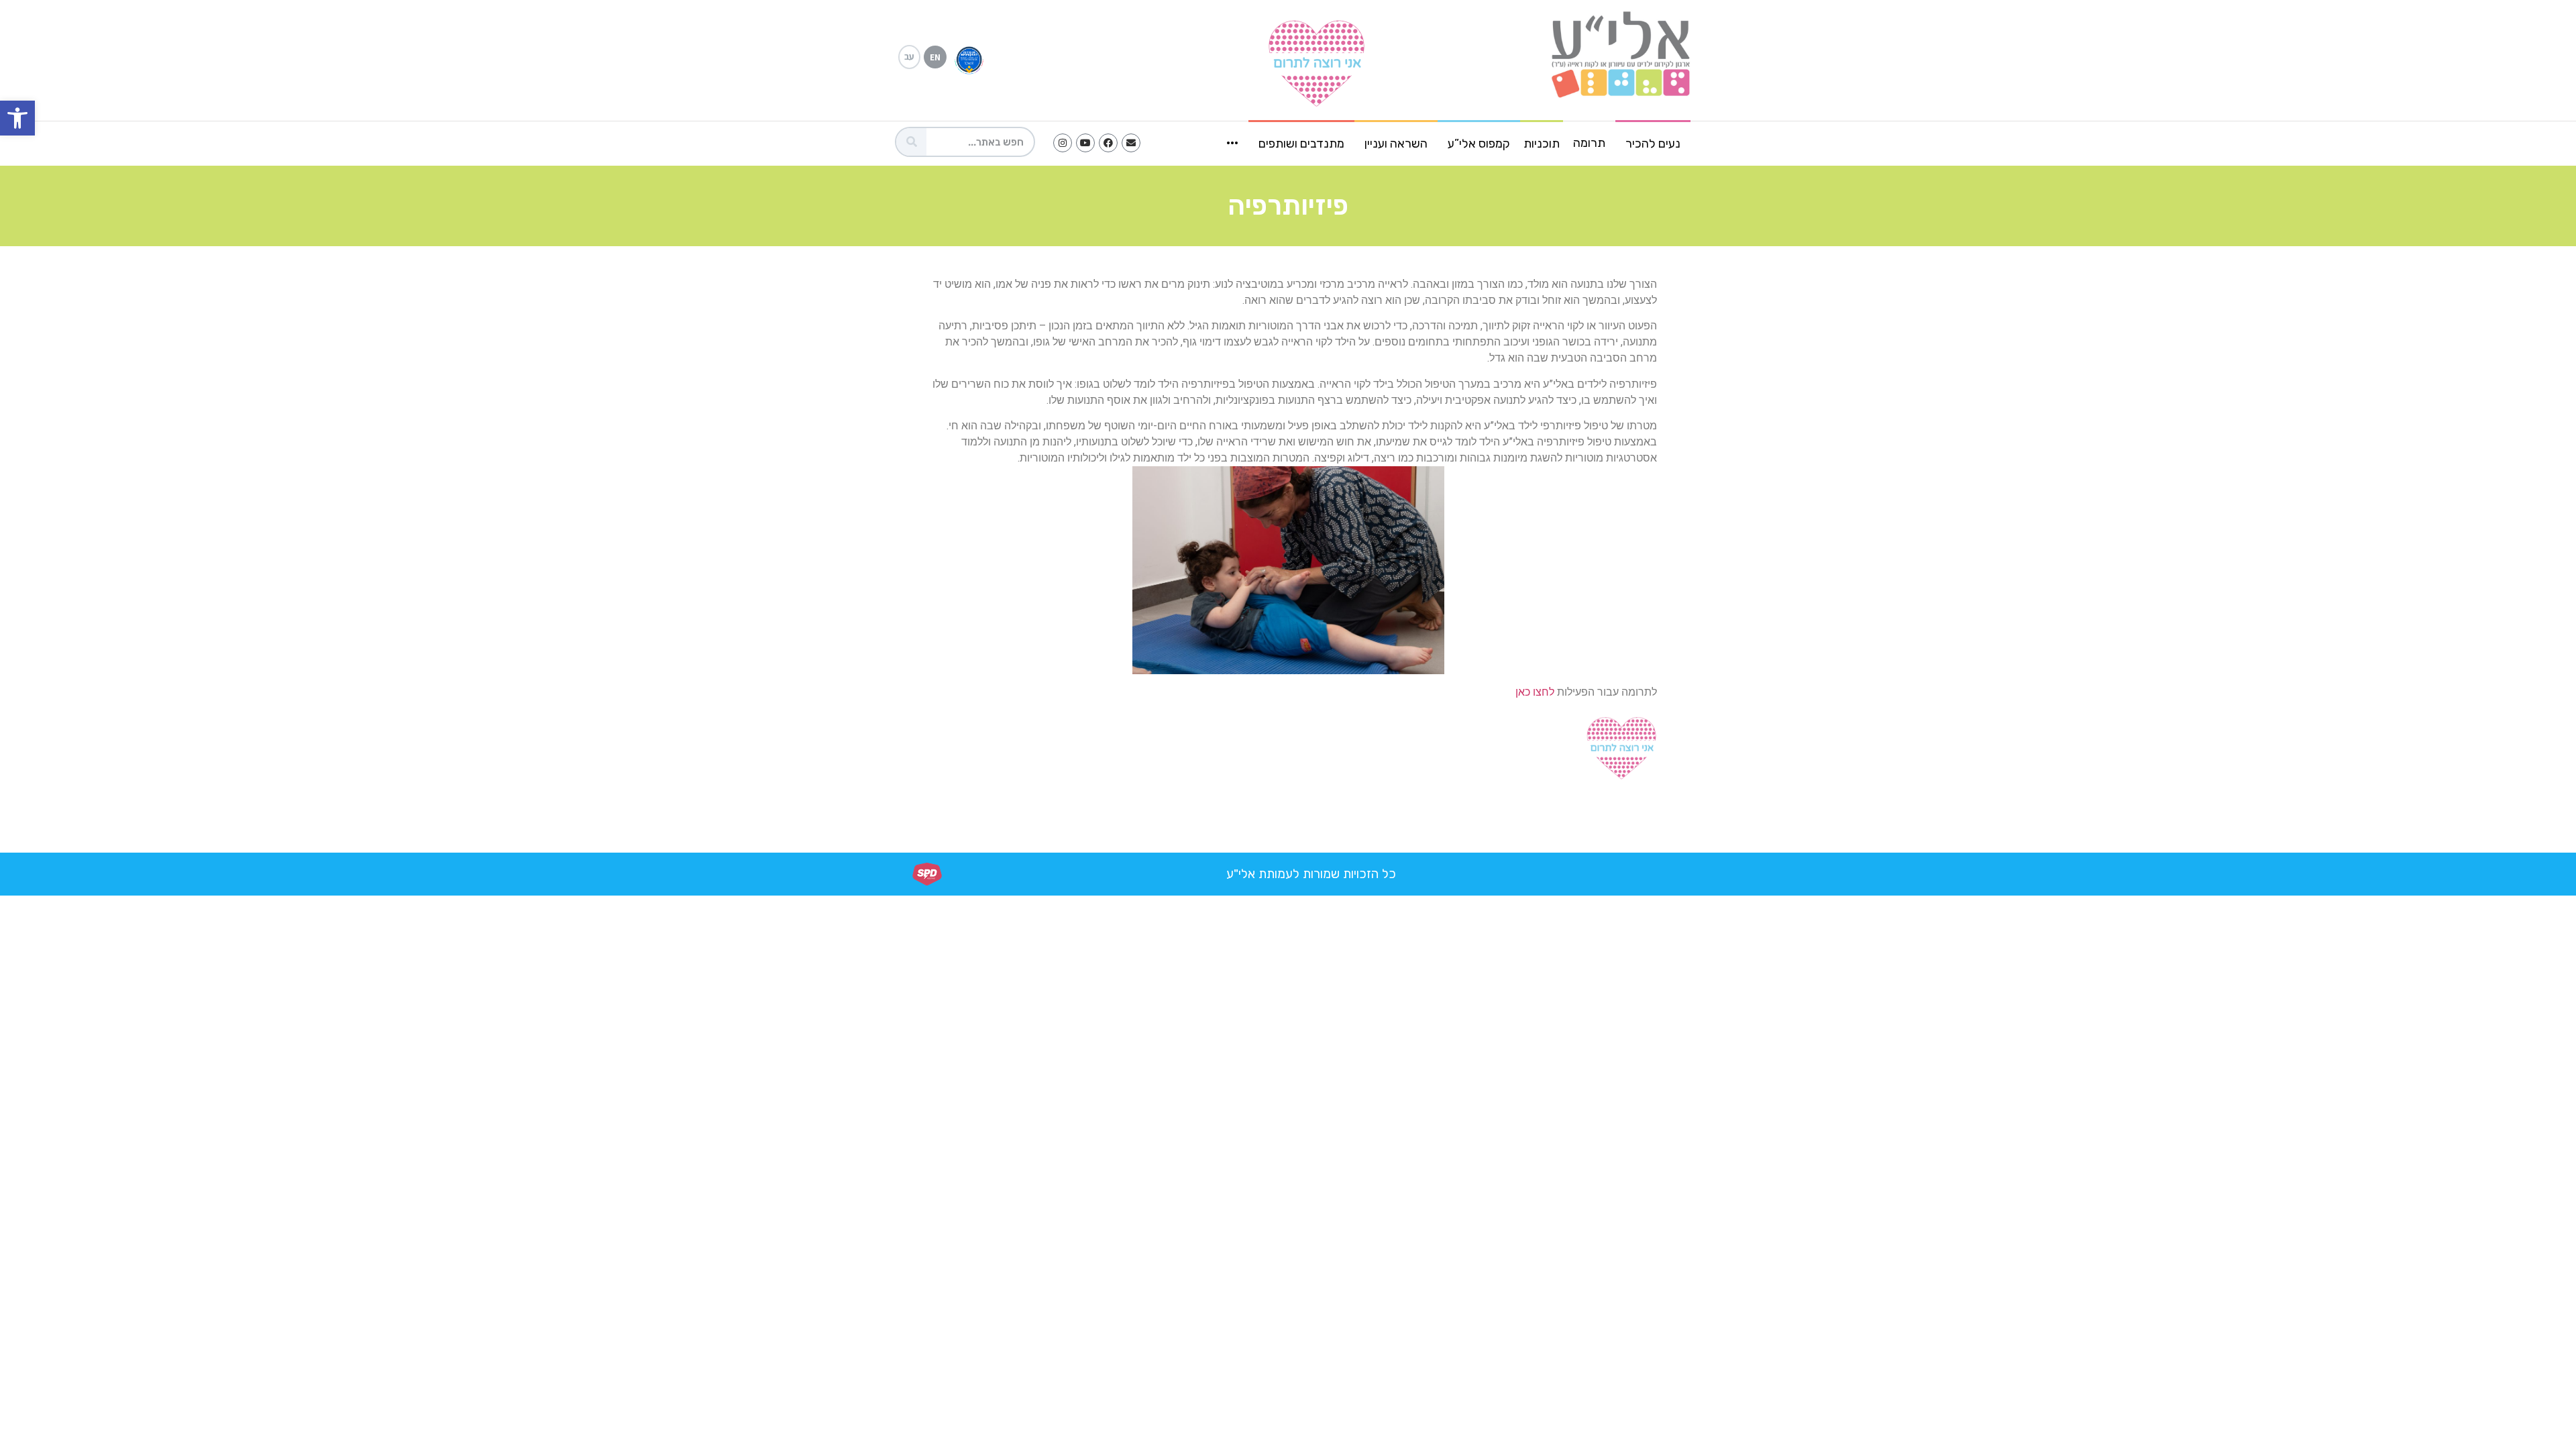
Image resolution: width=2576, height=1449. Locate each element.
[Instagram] (1063, 143)
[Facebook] (1108, 143)
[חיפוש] (911, 142)
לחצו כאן (1535, 692)
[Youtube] (1085, 143)
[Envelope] (1131, 143)
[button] (17, 118)
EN (935, 57)
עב (909, 56)
